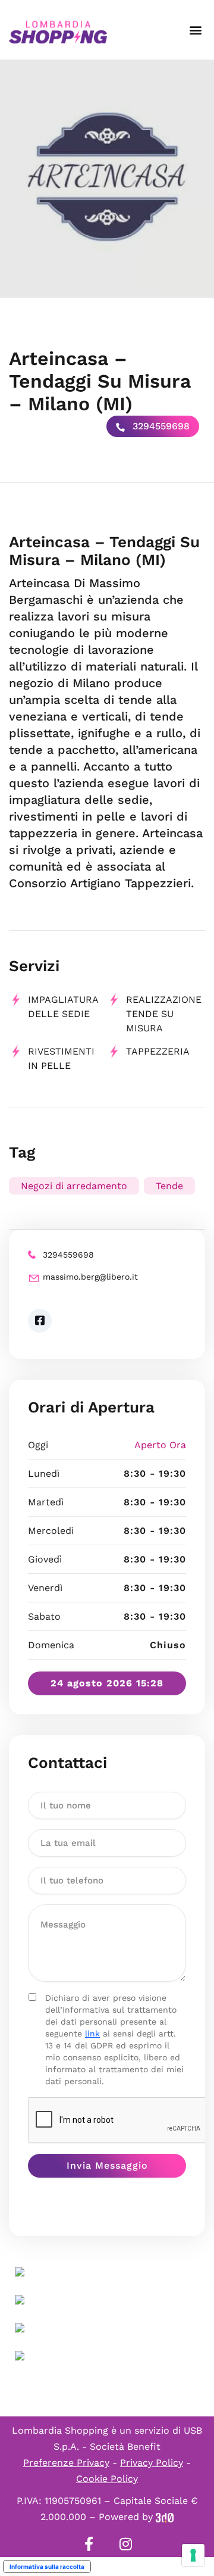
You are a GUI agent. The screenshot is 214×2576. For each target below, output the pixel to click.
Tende (169, 1186)
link (92, 2034)
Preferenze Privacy (66, 2463)
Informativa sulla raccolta (47, 2566)
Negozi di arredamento (74, 1186)
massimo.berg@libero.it (90, 1277)
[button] (195, 30)
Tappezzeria (158, 1051)
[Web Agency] (165, 2517)
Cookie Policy (107, 2479)
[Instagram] (125, 2544)
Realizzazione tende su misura (164, 1014)
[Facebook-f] (89, 2544)
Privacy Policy (152, 2463)
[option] (107, 179)
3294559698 (160, 426)
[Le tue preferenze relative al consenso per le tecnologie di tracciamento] (193, 2555)
